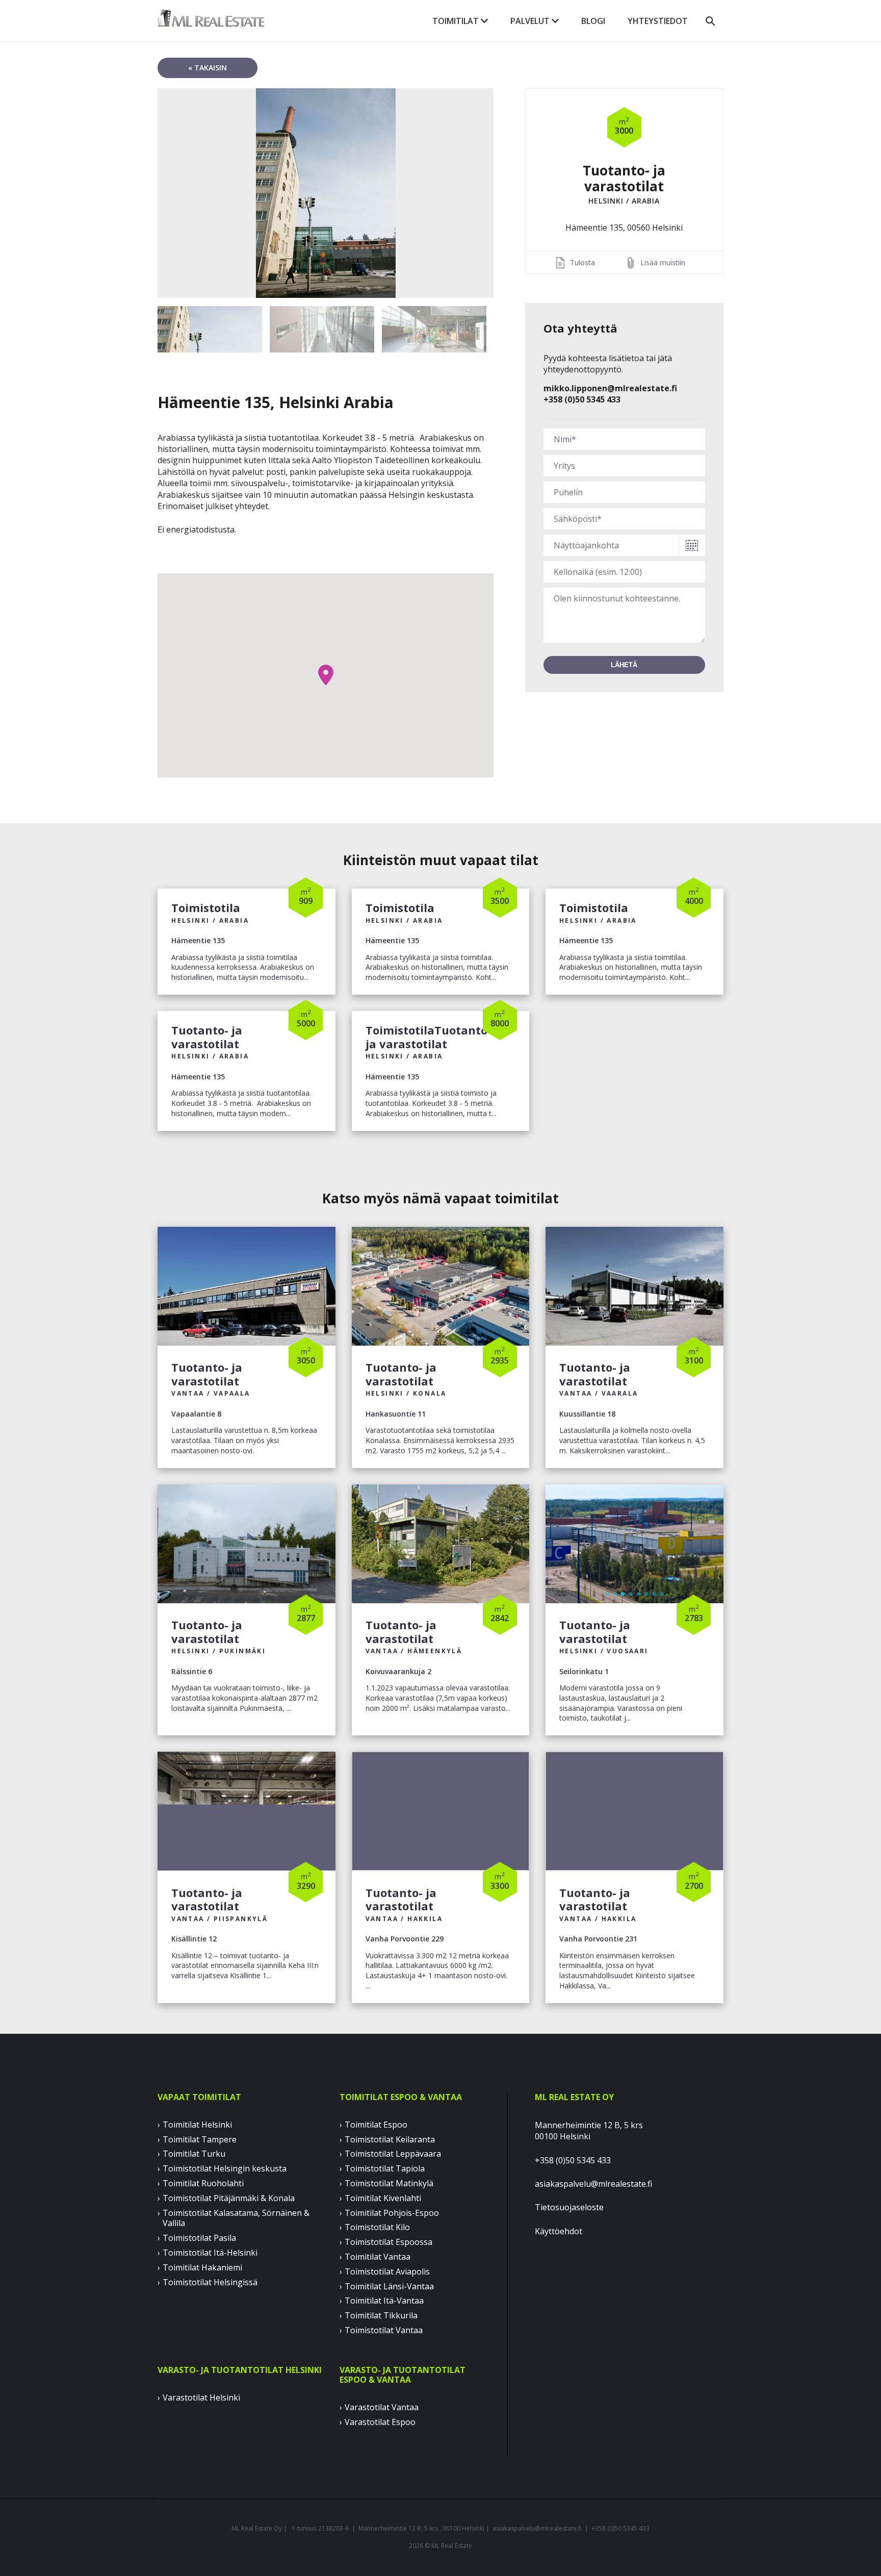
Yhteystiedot (658, 21)
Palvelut (531, 21)
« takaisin (208, 68)
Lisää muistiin (663, 262)
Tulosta (582, 262)
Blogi (593, 21)
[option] (326, 193)
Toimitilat (457, 21)
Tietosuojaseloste (569, 2207)
